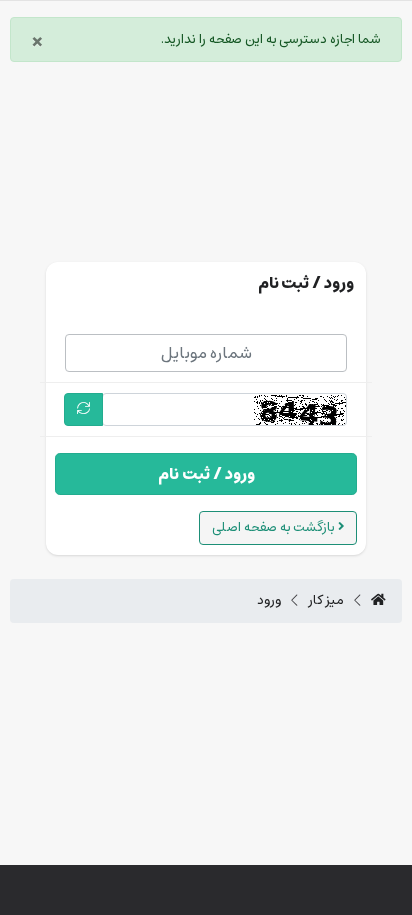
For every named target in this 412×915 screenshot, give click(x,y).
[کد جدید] (83, 409)
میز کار (326, 601)
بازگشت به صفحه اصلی (275, 527)
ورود (269, 601)
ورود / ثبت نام (206, 474)
